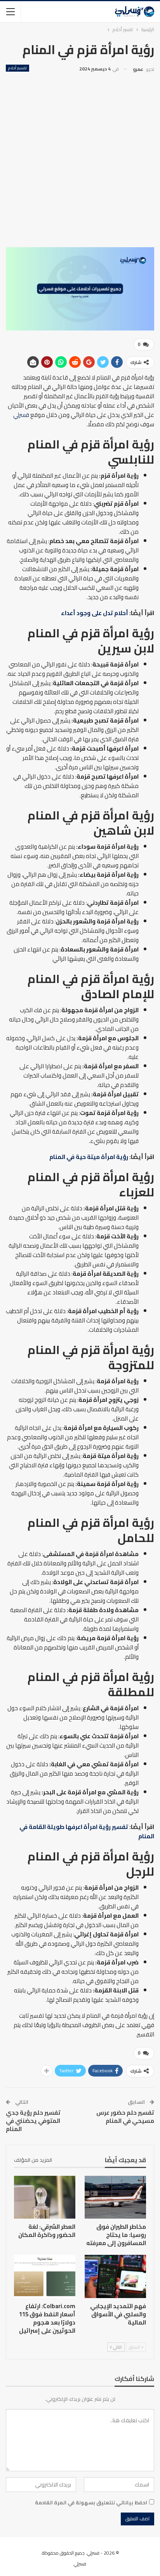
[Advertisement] (80, 158)
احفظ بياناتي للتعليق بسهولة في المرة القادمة (91, 2502)
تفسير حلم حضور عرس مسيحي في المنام (125, 2117)
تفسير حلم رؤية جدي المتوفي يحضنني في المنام (33, 2121)
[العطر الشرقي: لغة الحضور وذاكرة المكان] (45, 2197)
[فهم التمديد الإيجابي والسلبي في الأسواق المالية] (115, 2276)
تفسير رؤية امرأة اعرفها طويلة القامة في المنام (87, 1831)
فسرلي (21, 415)
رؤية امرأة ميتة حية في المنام (89, 1157)
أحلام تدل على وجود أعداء (95, 613)
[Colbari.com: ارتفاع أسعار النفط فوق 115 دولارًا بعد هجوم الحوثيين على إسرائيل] (45, 2276)
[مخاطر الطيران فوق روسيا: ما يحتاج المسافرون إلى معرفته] (115, 2197)
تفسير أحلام (17, 68)
